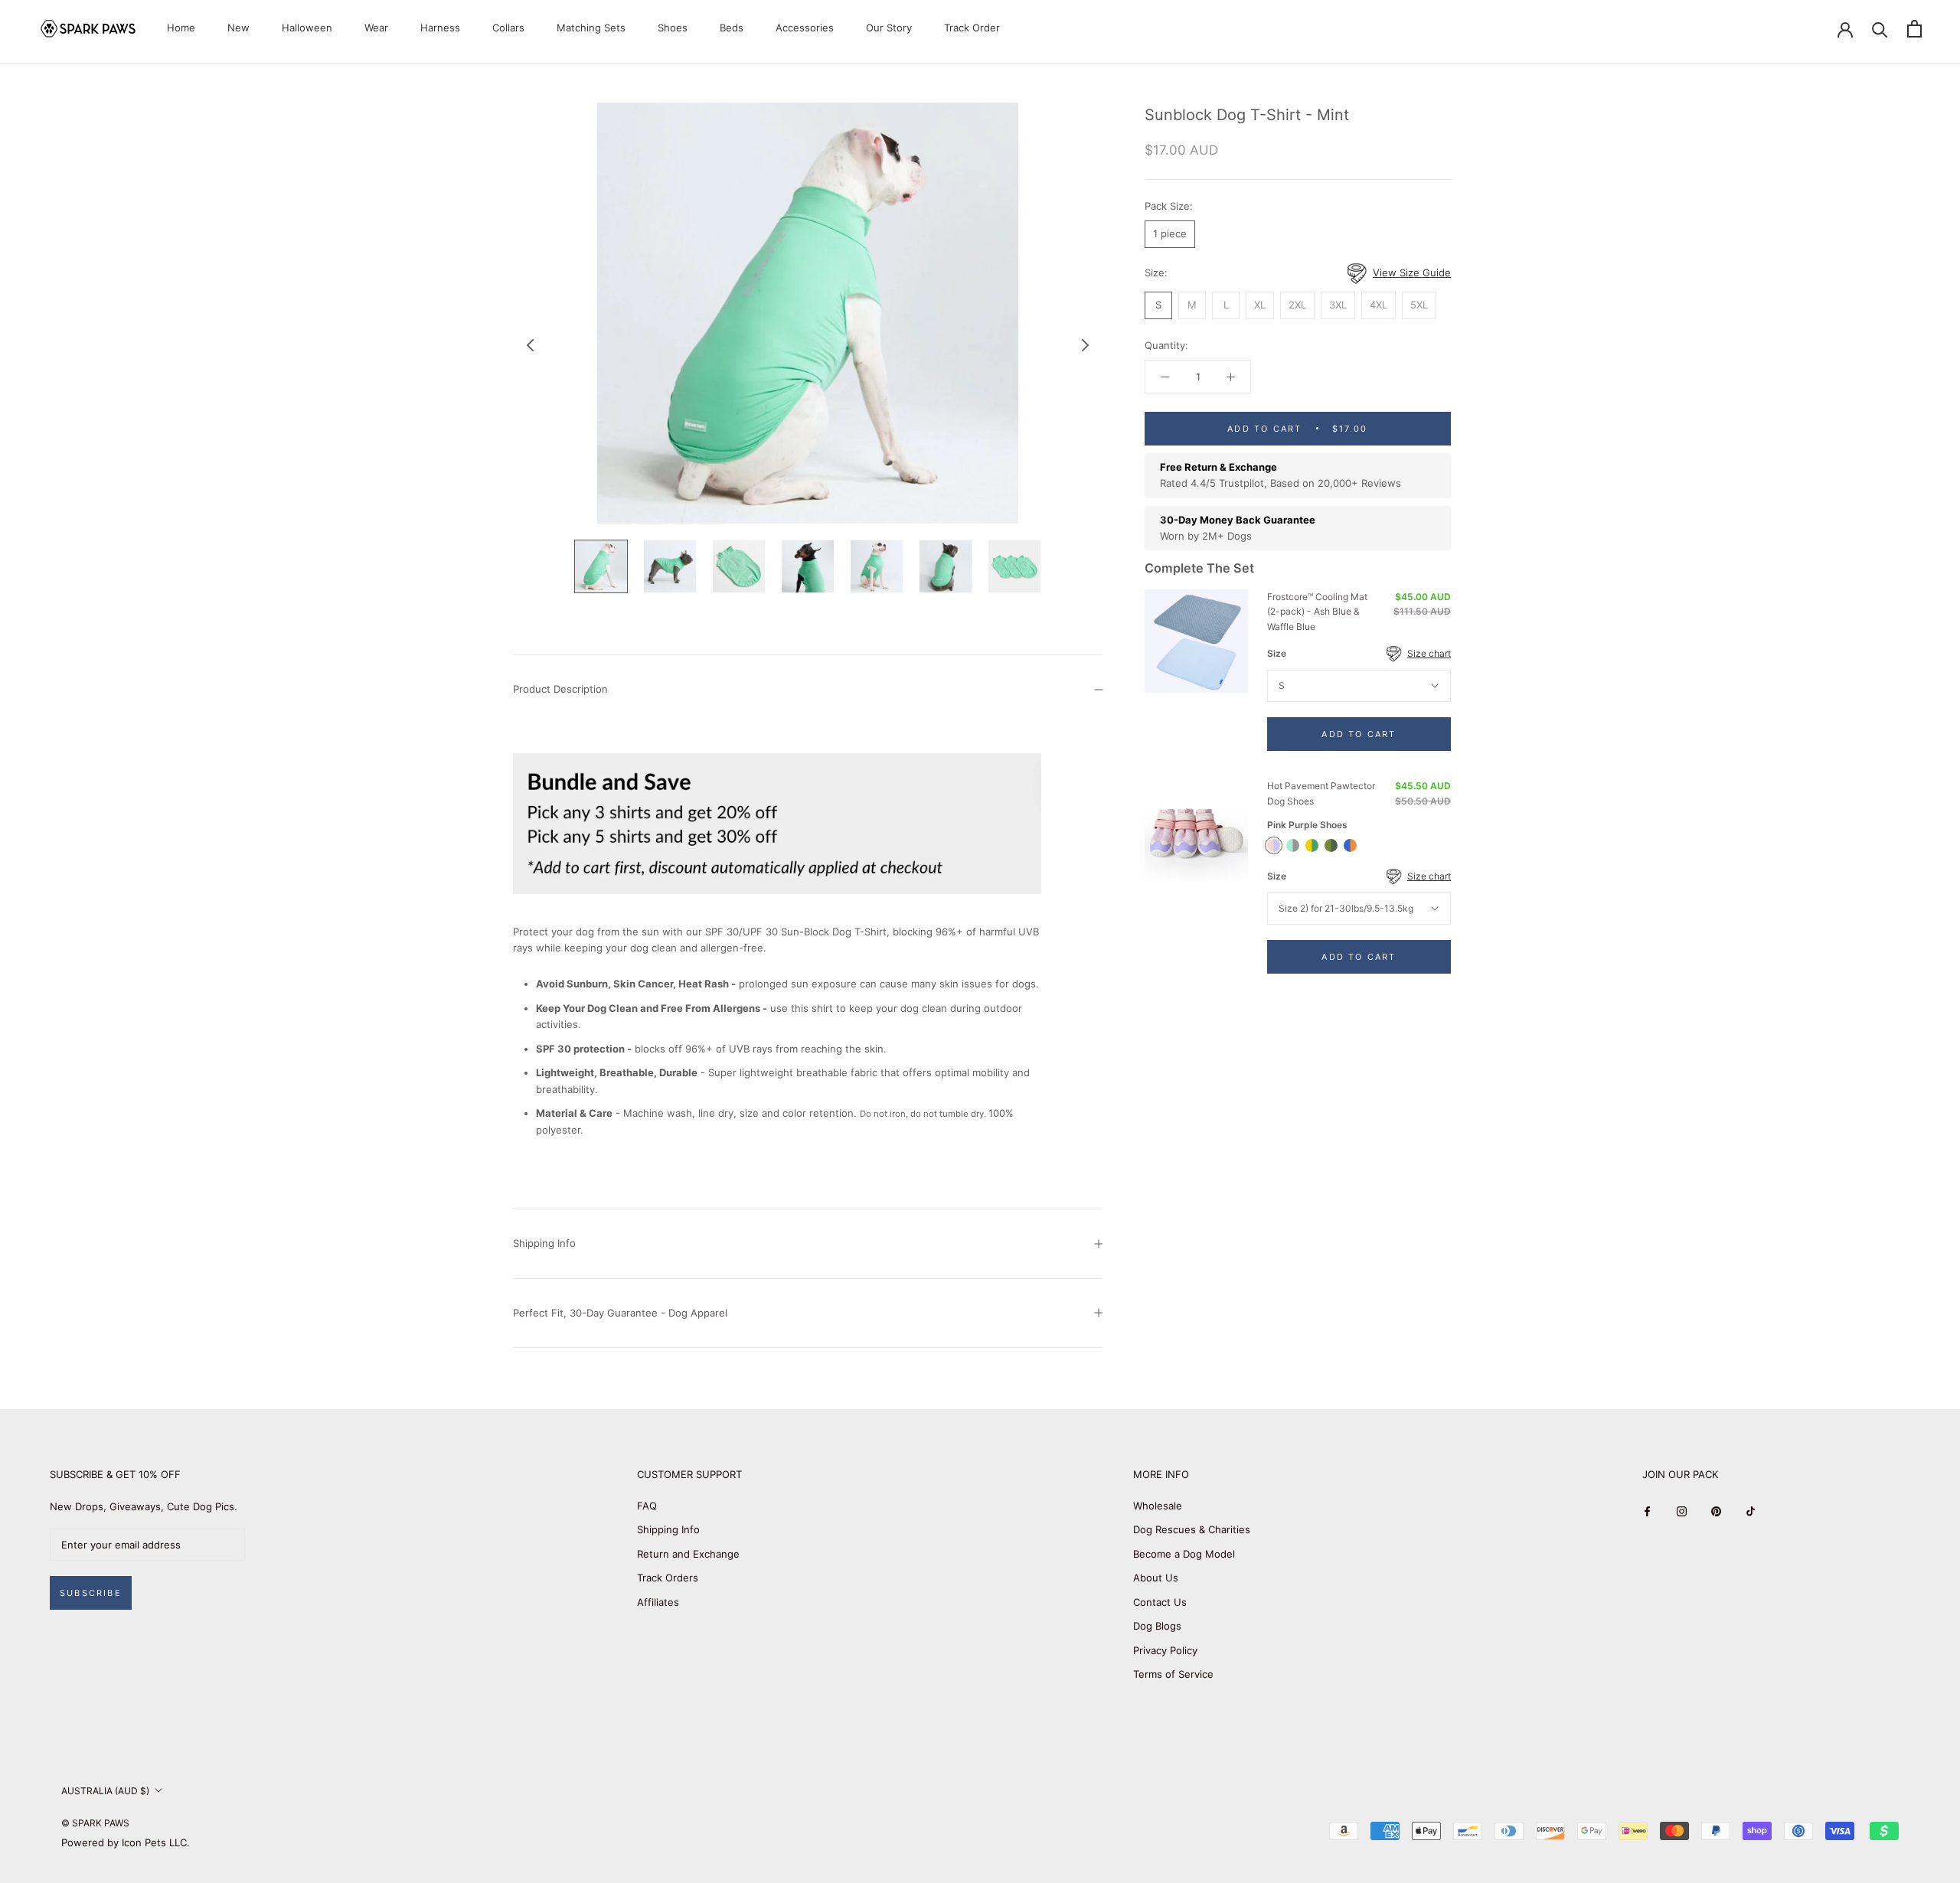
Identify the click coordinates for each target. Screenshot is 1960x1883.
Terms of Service (1173, 1674)
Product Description (560, 689)
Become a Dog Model (1184, 1554)
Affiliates (658, 1602)
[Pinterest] (1716, 1511)
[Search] (1880, 29)
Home (181, 28)
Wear (376, 28)
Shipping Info (544, 1243)
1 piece (1170, 233)
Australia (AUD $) (105, 1791)
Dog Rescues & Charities (1192, 1529)
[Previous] (531, 345)
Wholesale (1158, 1506)
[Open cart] (1914, 29)
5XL (1419, 305)
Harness (440, 28)
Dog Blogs (1157, 1626)
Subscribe (91, 1593)
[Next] (1086, 345)
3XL (1338, 305)
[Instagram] (1682, 1511)
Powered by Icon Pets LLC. (126, 1842)
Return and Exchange (688, 1554)
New (238, 28)
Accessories (805, 28)
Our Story (889, 28)
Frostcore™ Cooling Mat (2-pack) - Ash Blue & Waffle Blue (1317, 612)
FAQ (647, 1506)
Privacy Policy (1165, 1650)
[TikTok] (1751, 1511)
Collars (508, 28)
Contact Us (1160, 1602)
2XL (1297, 305)
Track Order (972, 28)
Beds (732, 28)
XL (1260, 305)
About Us (1156, 1578)
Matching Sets (591, 28)
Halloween (307, 28)
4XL (1379, 305)
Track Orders (668, 1578)
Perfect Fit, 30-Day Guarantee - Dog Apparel (620, 1313)
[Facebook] (1647, 1511)
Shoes (673, 28)
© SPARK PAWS (95, 1823)
